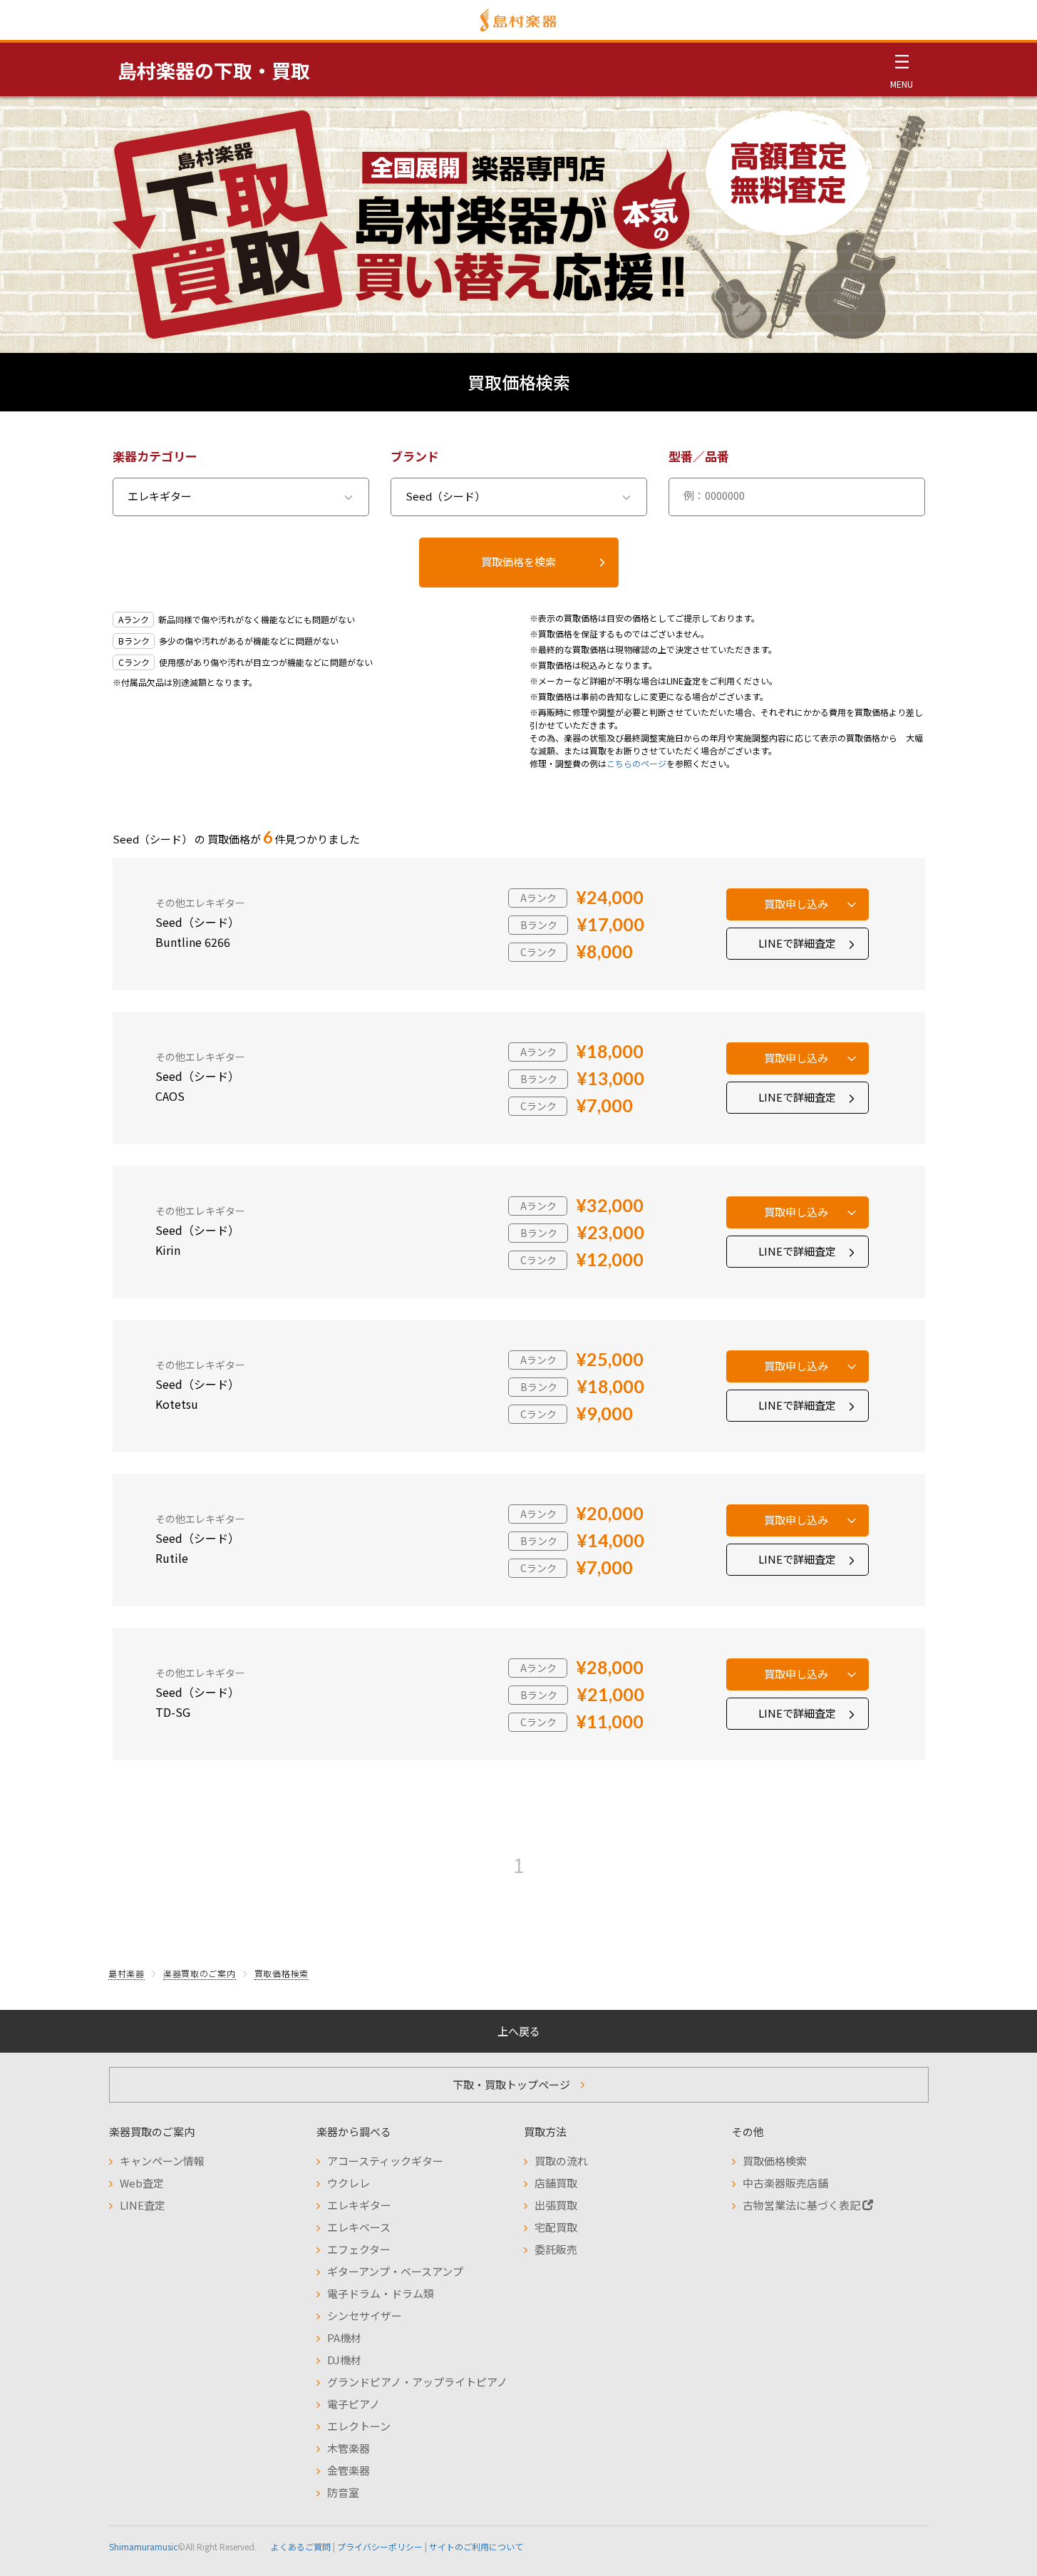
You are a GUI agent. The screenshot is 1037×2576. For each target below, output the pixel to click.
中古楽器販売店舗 (785, 2183)
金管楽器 (349, 2470)
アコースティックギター (385, 2161)
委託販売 (556, 2249)
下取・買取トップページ (511, 2084)
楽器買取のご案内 (200, 1973)
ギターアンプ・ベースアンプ (395, 2271)
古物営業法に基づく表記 (803, 2205)
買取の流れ (561, 2161)
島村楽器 (127, 1973)
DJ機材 (344, 2360)
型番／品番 (699, 456)
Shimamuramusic (143, 2546)
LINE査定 (143, 2205)
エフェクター (359, 2249)
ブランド (415, 456)
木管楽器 (349, 2448)
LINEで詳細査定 (797, 943)
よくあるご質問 (301, 2546)
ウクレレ (349, 2183)
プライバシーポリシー (380, 2546)
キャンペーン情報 (162, 2161)
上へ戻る (519, 2031)
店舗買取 (556, 2183)
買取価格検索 (282, 1973)
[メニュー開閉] (902, 69)
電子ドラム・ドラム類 (381, 2293)
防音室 (343, 2492)
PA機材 (344, 2338)
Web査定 (142, 2183)
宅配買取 (556, 2227)
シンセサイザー (365, 2315)
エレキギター (359, 2205)
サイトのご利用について (476, 2546)
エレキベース (359, 2227)
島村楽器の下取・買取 (214, 70)
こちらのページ (636, 763)
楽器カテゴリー (155, 456)
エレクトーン (359, 2426)
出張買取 (556, 2205)
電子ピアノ (354, 2404)
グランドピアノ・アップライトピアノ (417, 2382)
